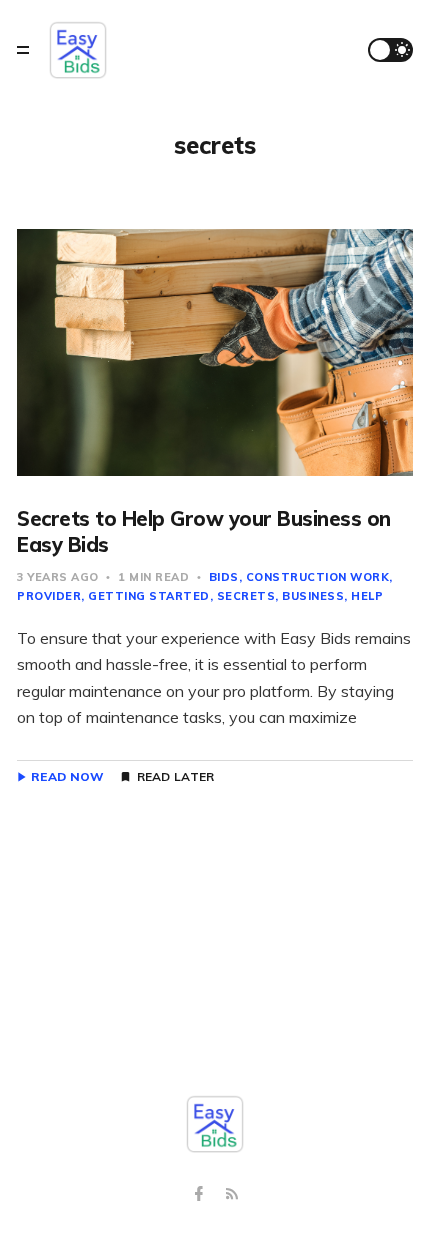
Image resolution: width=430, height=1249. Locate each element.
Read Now (67, 777)
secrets (246, 596)
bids (224, 577)
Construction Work (318, 577)
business (313, 596)
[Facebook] (201, 1194)
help (367, 596)
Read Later (176, 777)
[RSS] (232, 1194)
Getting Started (149, 596)
